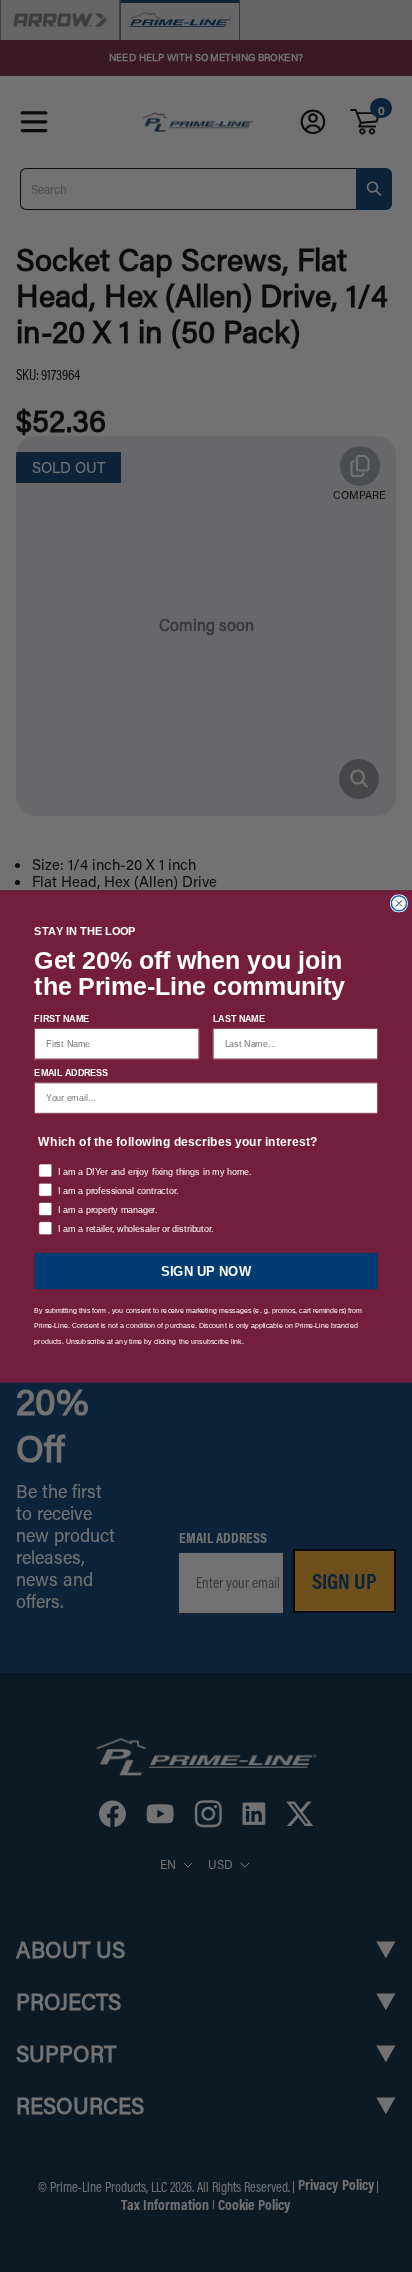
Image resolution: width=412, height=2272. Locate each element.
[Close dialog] (398, 902)
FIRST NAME (61, 1018)
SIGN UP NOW (206, 1270)
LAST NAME (239, 1018)
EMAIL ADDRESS (71, 1073)
